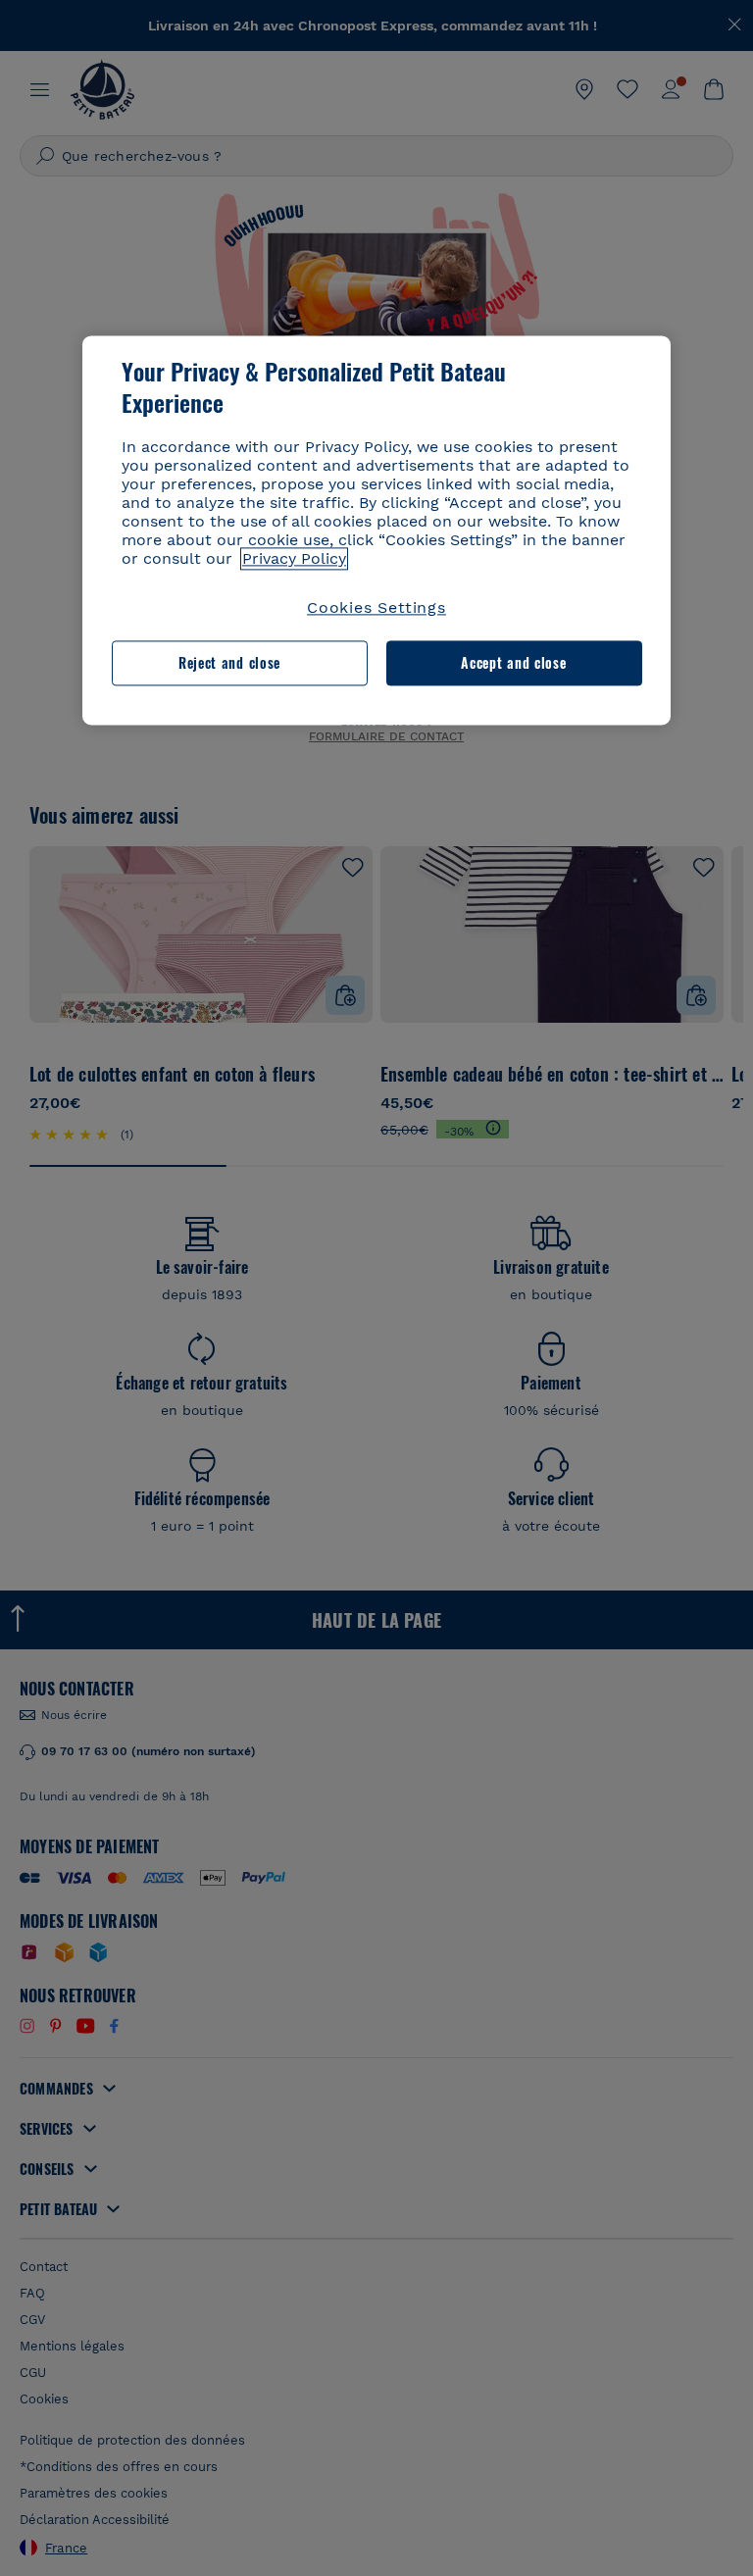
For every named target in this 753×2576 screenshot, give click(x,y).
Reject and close (229, 663)
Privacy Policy (294, 558)
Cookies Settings (376, 607)
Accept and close (513, 663)
